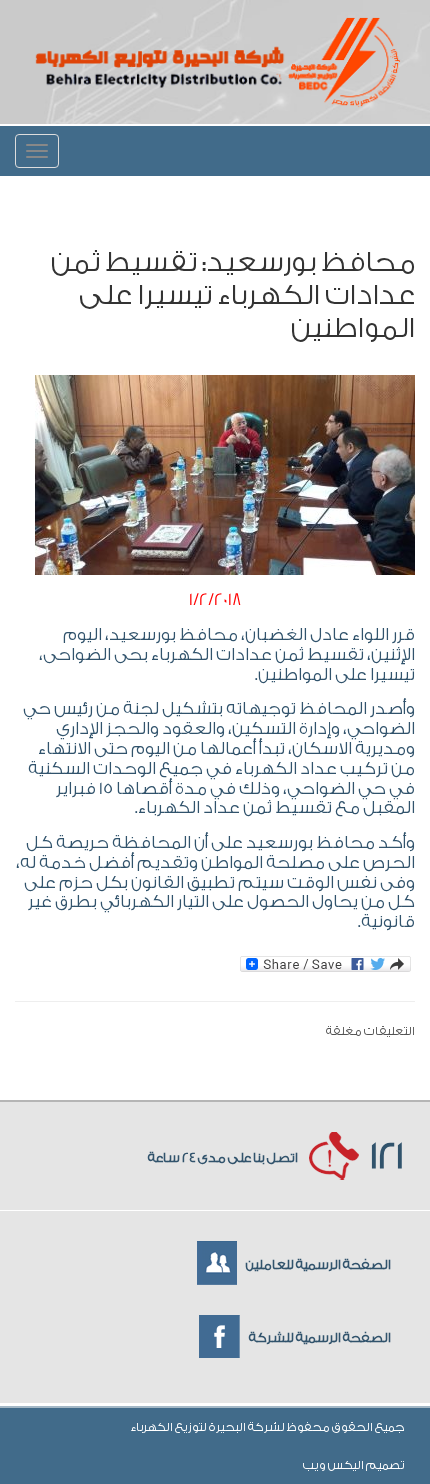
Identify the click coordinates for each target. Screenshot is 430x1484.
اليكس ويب (334, 1465)
